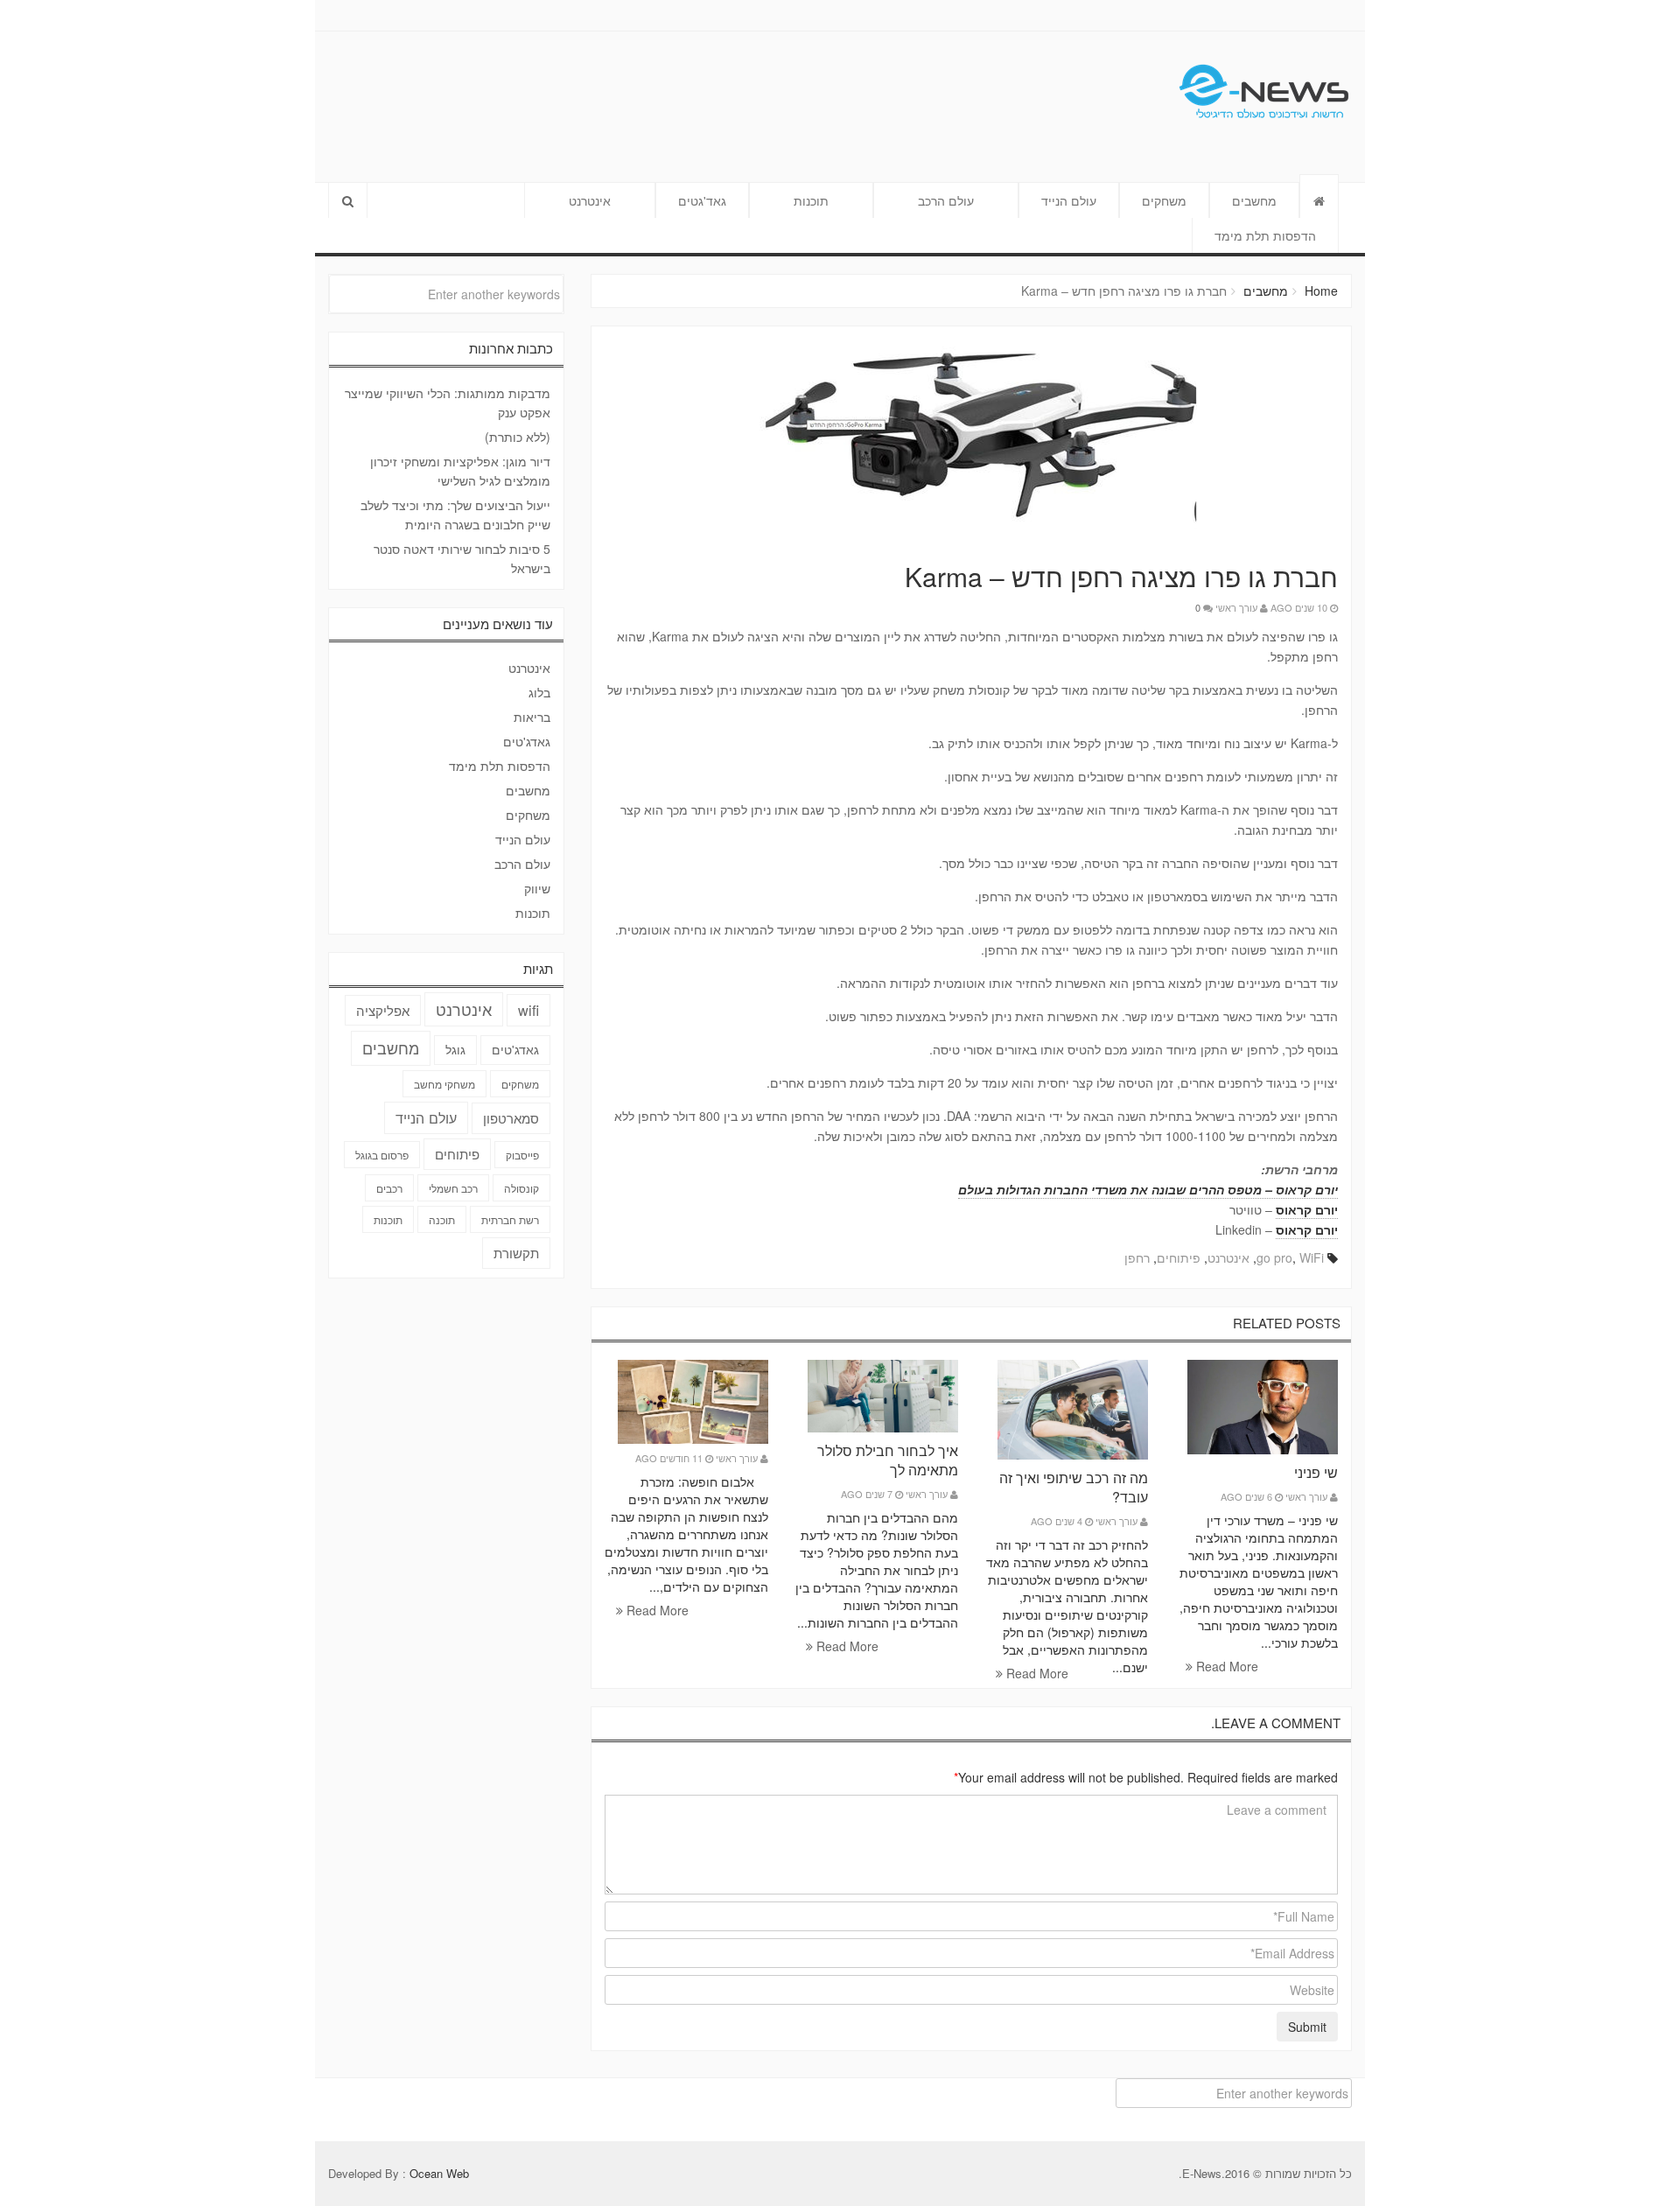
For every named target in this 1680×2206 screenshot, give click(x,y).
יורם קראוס (1307, 1209)
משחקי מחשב (444, 1084)
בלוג (539, 692)
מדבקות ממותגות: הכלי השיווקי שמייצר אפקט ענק (448, 403)
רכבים (389, 1188)
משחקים (1164, 200)
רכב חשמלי (453, 1188)
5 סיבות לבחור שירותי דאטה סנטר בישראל (462, 558)
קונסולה (521, 1188)
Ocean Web (439, 2173)
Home (1321, 291)
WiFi (1312, 1257)
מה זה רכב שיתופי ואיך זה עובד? (1074, 1487)
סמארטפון (511, 1118)
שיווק (537, 888)
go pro (1274, 1257)
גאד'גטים (702, 200)
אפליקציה (383, 1010)
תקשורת (516, 1253)
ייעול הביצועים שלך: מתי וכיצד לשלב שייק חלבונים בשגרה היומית (455, 515)
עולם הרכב (946, 200)
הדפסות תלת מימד (1265, 235)
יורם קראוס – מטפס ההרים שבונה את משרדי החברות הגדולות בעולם (1148, 1189)
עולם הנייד (1069, 200)
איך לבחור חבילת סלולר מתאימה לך (888, 1460)
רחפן (1137, 1257)
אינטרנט (590, 200)
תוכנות (811, 200)
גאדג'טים (527, 741)
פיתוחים (1179, 1257)
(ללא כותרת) (518, 437)
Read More (1225, 1666)
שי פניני (1316, 1472)
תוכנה (442, 1219)
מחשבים (1254, 200)
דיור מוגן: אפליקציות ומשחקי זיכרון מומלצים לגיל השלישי (460, 471)
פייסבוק (522, 1155)
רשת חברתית (510, 1219)
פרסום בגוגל (382, 1155)
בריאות (532, 717)
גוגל (455, 1049)
